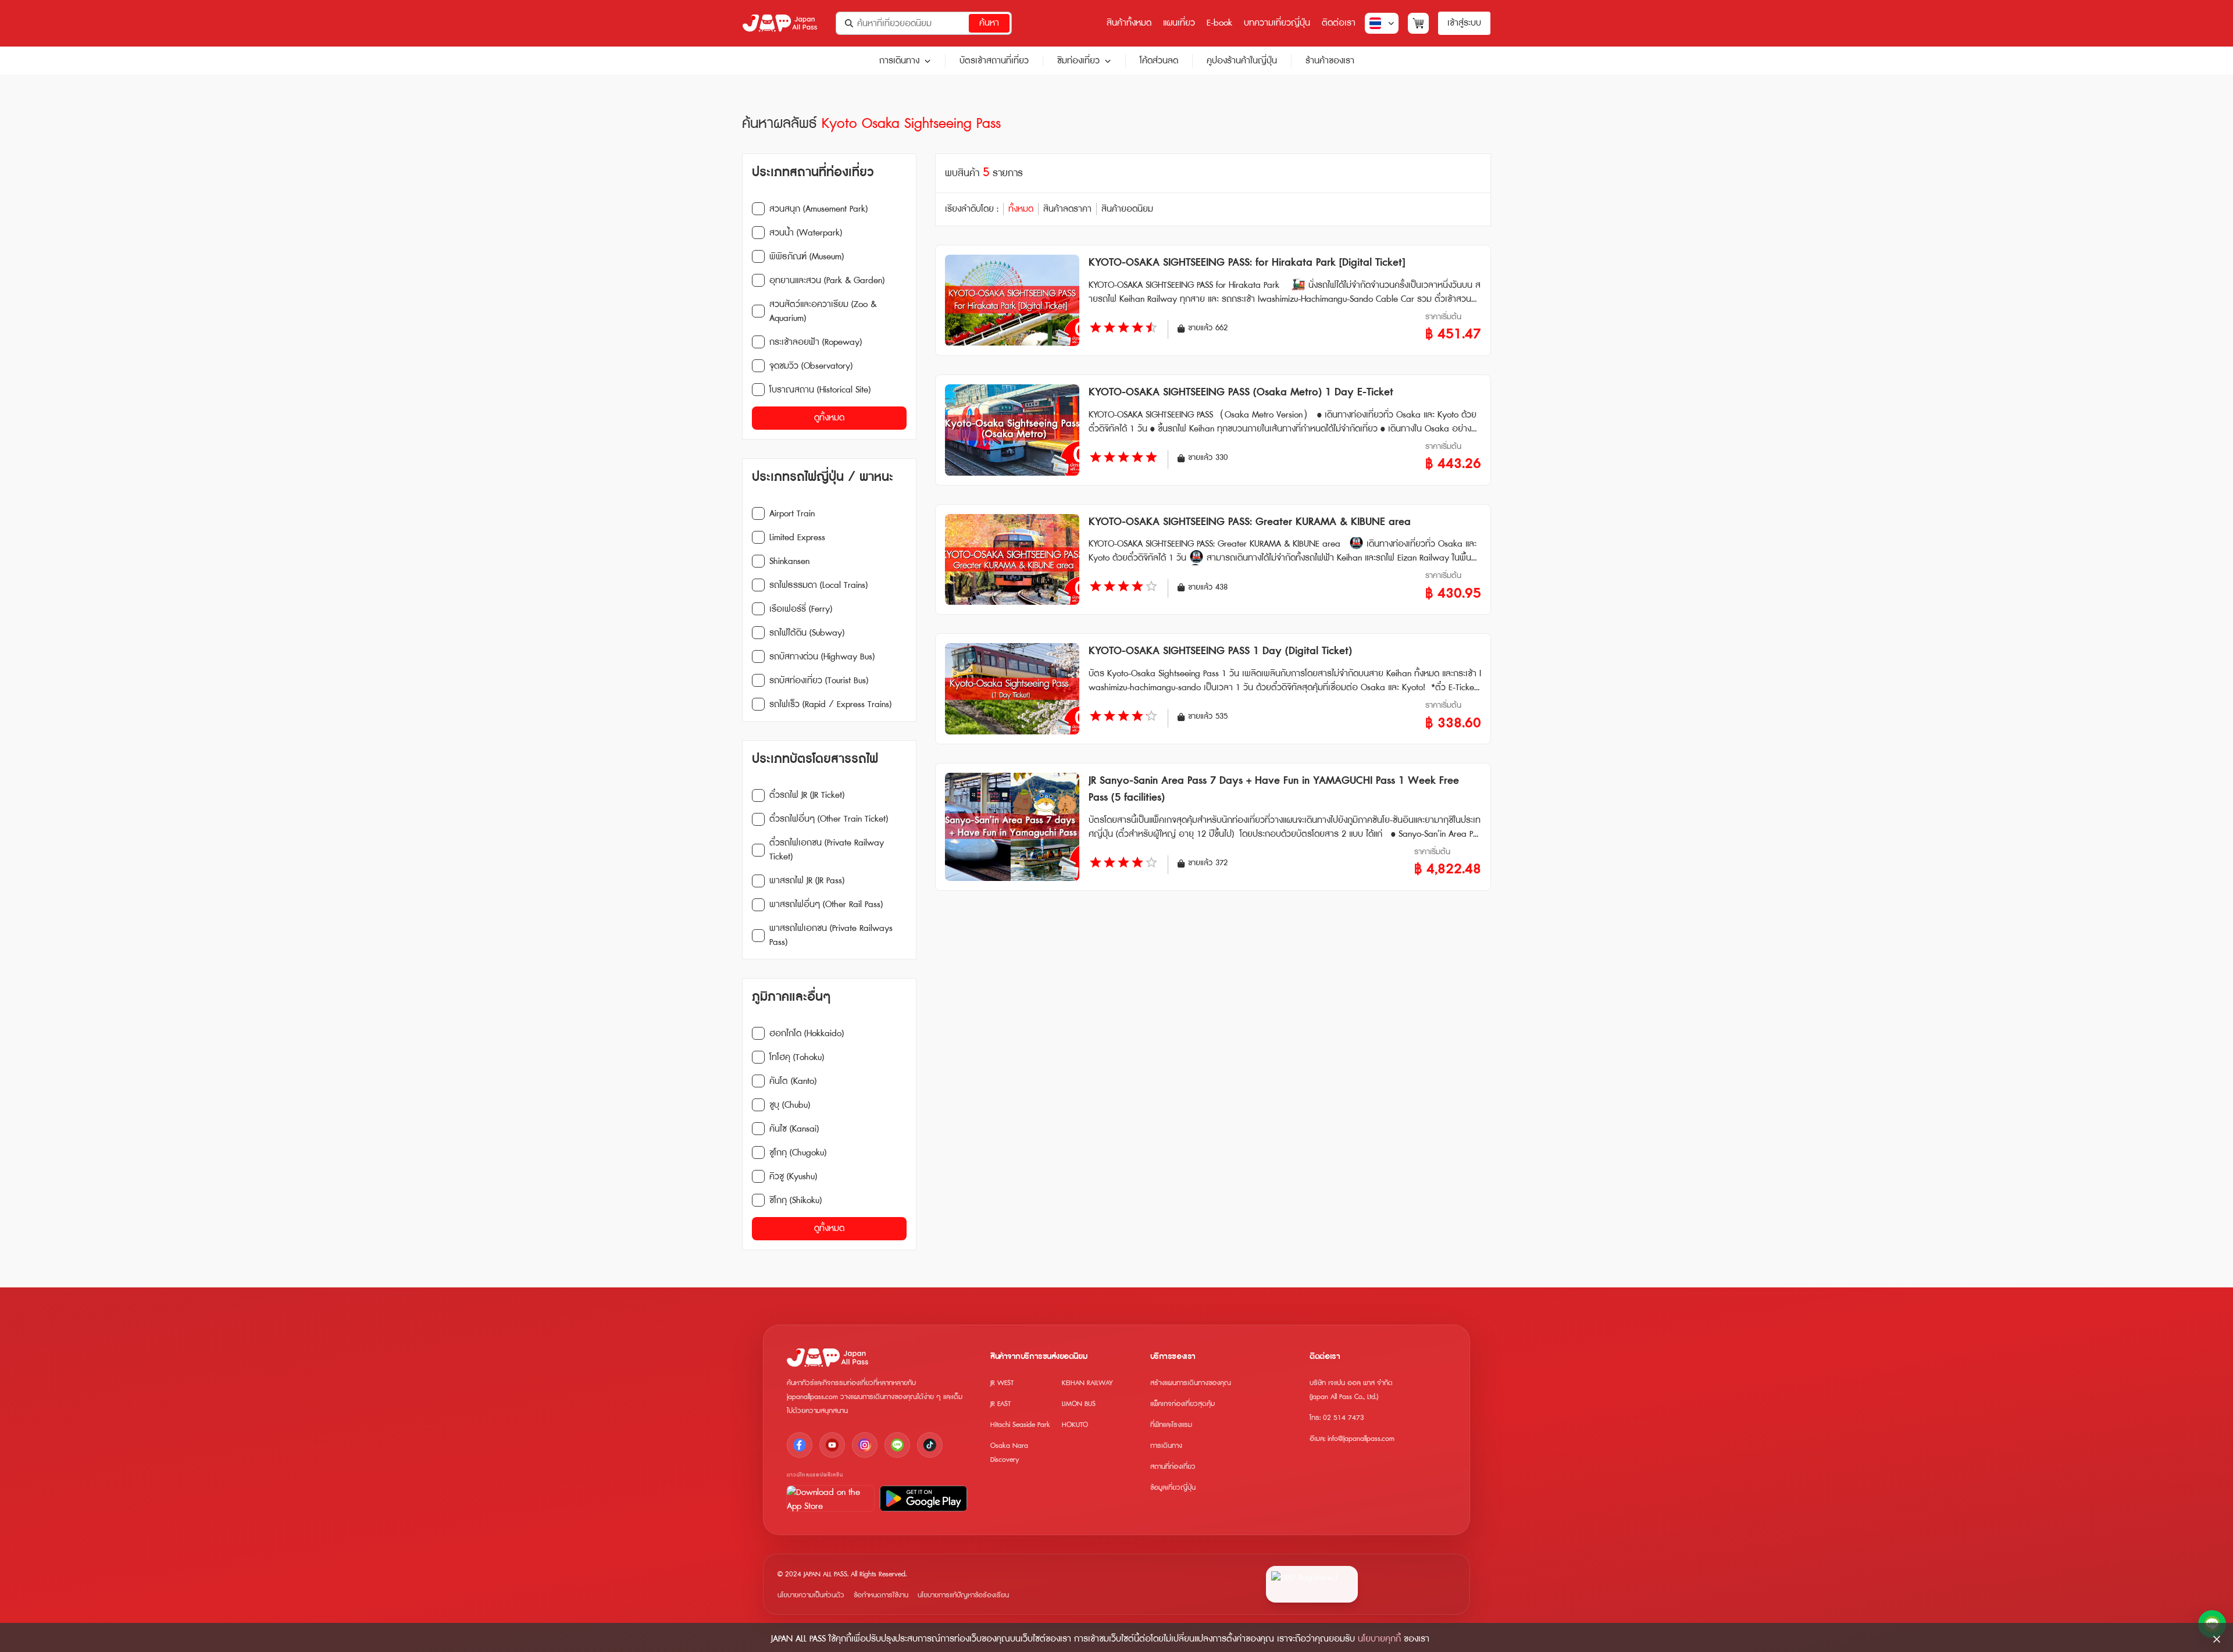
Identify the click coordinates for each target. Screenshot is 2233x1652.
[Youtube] (832, 1445)
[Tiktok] (930, 1445)
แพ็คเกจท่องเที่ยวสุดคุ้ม (1183, 1404)
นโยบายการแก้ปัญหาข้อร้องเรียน (963, 1595)
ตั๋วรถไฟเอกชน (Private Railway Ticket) (827, 850)
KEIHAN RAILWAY (1087, 1383)
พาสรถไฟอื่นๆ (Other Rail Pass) (826, 905)
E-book (1219, 23)
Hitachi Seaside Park (1020, 1425)
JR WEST (1002, 1383)
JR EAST (1000, 1404)
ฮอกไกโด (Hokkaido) (807, 1034)
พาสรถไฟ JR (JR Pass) (807, 881)
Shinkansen (789, 561)
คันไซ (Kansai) (794, 1129)
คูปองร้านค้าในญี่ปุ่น (1242, 61)
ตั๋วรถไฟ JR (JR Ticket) (807, 795)
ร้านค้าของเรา (1330, 61)
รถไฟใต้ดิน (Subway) (807, 633)
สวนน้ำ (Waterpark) (806, 233)
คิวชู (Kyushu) (793, 1177)
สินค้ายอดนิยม (1127, 209)
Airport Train (792, 514)
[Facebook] (800, 1445)
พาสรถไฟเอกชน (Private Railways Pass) (831, 935)
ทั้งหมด (1021, 209)
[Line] (897, 1445)
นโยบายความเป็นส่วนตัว (811, 1595)
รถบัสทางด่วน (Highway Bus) (822, 657)
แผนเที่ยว (1179, 23)
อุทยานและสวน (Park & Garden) (827, 281)
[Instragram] (865, 1445)
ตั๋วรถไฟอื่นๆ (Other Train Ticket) (829, 819)
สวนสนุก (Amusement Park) (818, 209)
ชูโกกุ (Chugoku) (798, 1153)
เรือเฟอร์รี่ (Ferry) (801, 609)
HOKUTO (1075, 1425)
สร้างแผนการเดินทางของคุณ (1191, 1383)
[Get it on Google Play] (923, 1498)
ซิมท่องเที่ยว (1078, 61)
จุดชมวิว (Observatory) (811, 366)
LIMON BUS (1079, 1404)
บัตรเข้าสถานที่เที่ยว (994, 61)
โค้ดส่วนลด (1159, 61)
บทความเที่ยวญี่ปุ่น (1277, 23)
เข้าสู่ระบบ (1464, 23)
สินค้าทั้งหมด (1129, 23)
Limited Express (797, 538)
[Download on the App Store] (830, 1498)
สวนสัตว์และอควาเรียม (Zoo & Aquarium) (823, 311)
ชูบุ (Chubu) (790, 1105)
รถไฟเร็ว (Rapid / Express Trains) (830, 704)
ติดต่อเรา (1339, 23)
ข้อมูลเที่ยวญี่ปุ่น (1173, 1488)
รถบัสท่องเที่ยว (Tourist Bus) (819, 681)
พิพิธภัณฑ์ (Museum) (807, 257)
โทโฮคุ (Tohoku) (797, 1057)
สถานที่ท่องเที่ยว (1173, 1467)
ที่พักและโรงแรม (1171, 1425)
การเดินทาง (899, 61)
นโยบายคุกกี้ (1379, 1639)
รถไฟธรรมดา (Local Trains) (818, 585)
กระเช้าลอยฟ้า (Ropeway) (816, 342)
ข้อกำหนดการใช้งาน (881, 1595)
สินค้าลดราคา (1067, 209)
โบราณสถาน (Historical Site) (820, 390)
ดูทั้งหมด (829, 418)
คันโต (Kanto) (793, 1081)
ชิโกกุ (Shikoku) (796, 1200)
